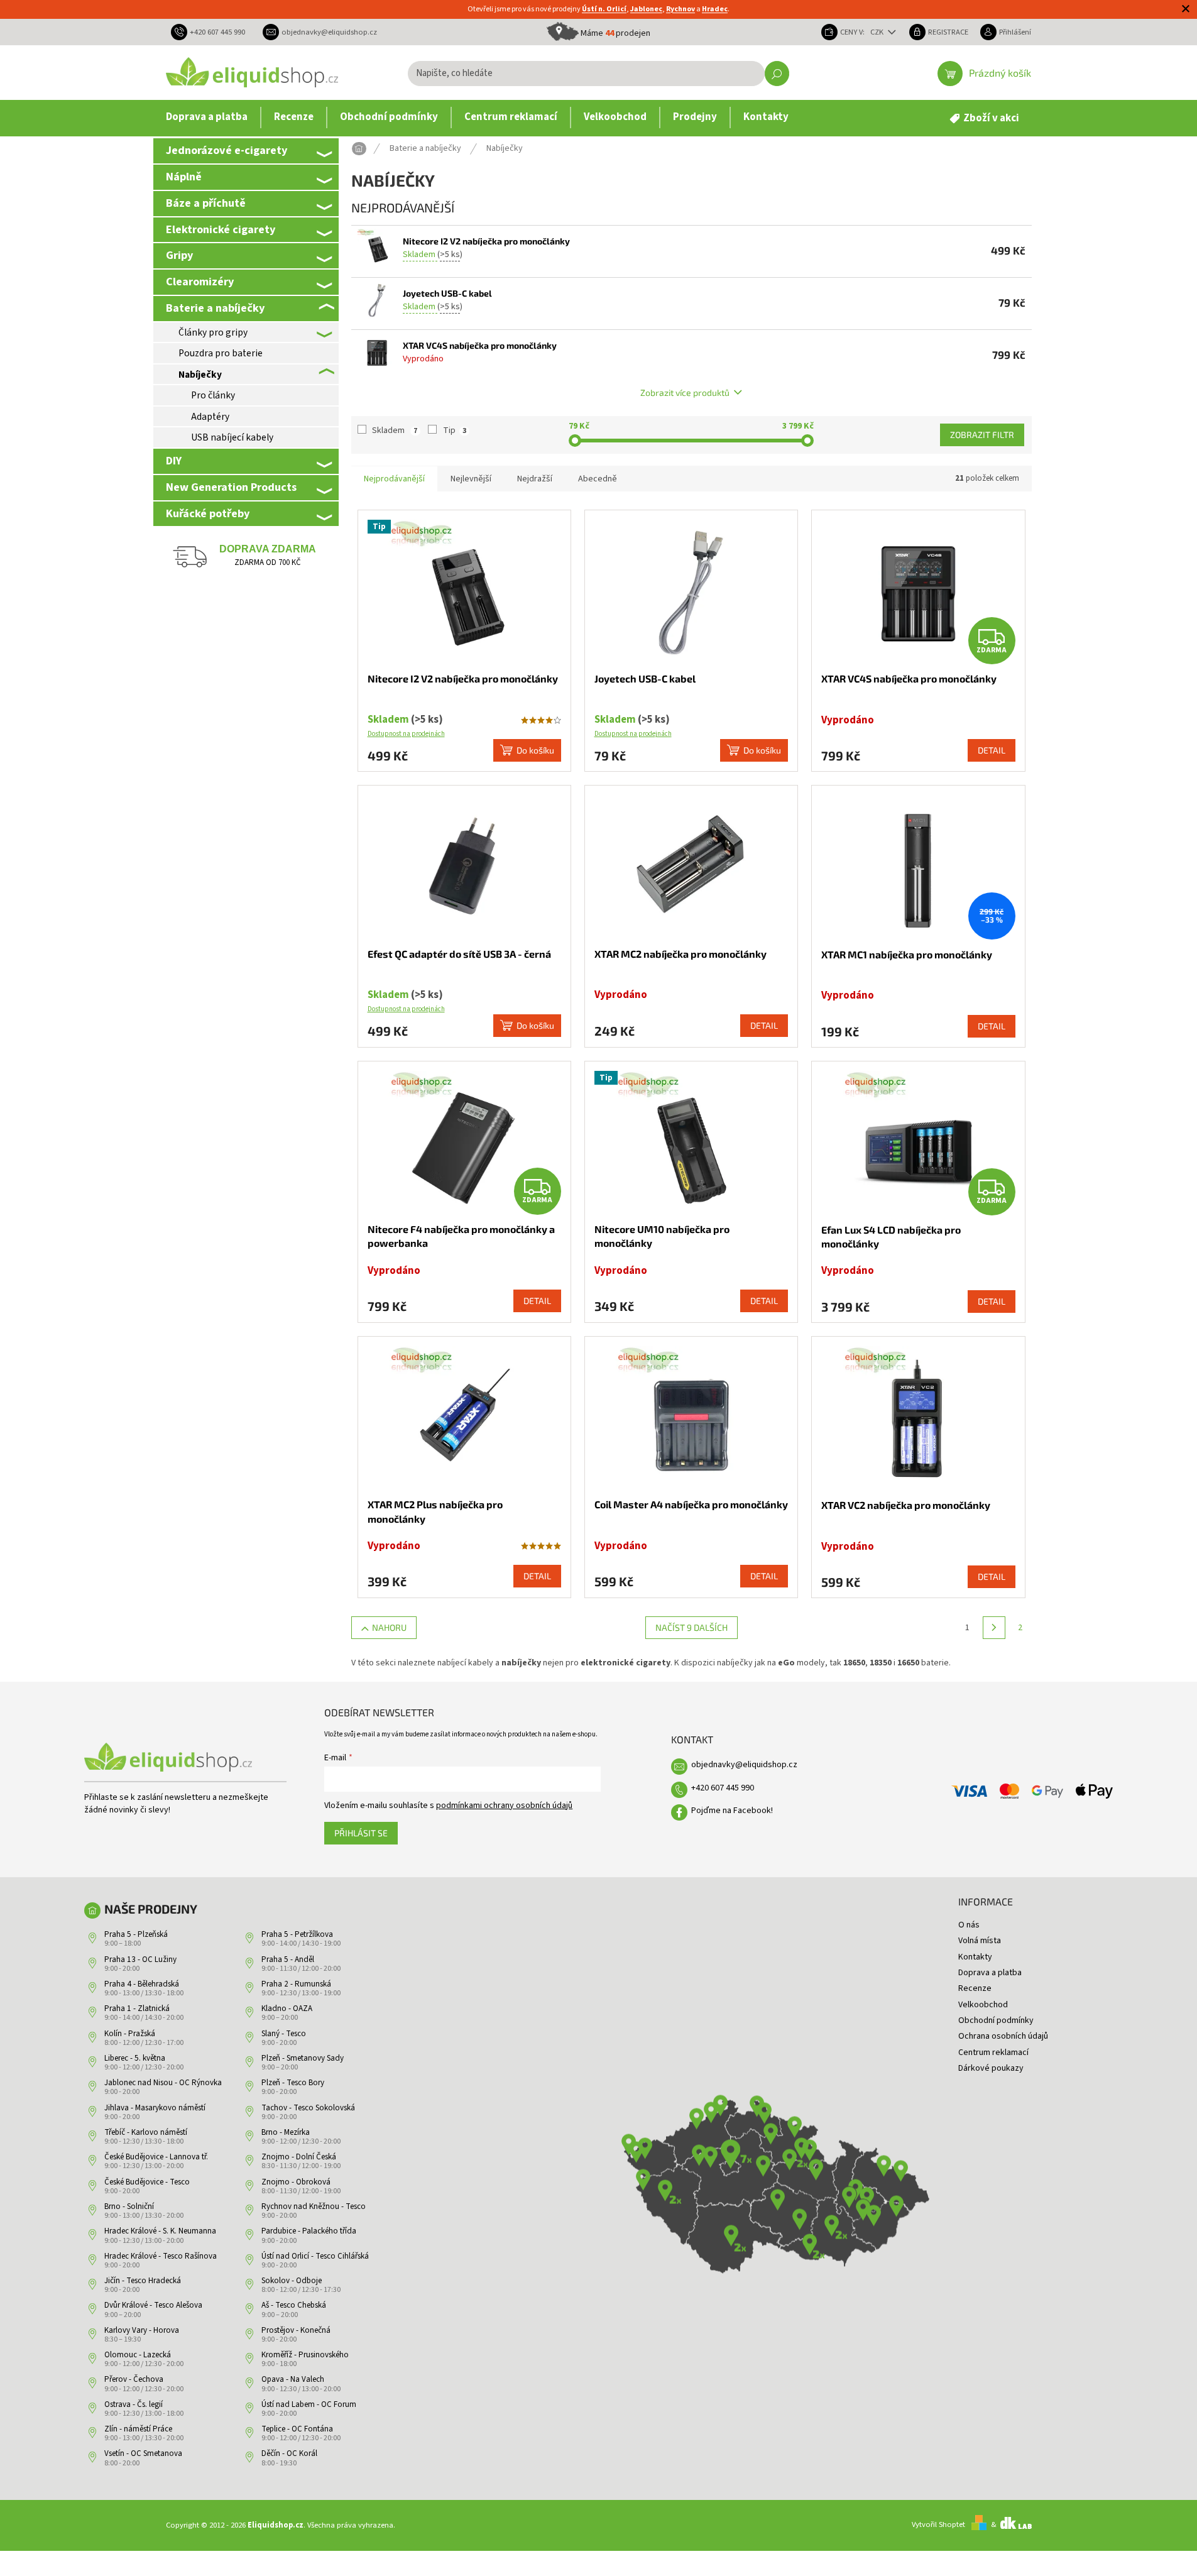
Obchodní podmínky (996, 2020)
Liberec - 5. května (135, 2058)
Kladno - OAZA (287, 2009)
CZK (878, 32)
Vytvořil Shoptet (938, 2524)
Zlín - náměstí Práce (138, 2429)
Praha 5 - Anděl (288, 1959)
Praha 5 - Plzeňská (136, 1934)
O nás (969, 1925)
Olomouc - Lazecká (138, 2355)
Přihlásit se (361, 1833)
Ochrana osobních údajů (1003, 2036)
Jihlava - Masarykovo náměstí (155, 2108)
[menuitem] (207, 118)
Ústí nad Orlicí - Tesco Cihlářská (315, 2256)
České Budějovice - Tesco (147, 2182)
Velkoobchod (983, 2005)
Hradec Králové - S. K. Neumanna (160, 2231)
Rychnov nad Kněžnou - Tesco (314, 2206)
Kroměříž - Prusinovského (305, 2355)
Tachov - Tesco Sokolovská (308, 2108)
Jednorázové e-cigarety (227, 150)
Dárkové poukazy (991, 2068)
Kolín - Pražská (130, 2034)
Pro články (213, 395)
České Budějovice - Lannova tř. (156, 2157)
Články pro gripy (213, 332)
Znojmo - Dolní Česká (299, 2157)
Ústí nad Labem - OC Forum (309, 2404)
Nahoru (389, 1627)
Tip (455, 430)
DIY (174, 461)
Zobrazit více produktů (685, 392)
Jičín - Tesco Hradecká (143, 2281)
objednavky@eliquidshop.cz (744, 1765)
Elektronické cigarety (221, 229)
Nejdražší (535, 479)
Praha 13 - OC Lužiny (140, 1959)
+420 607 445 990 (723, 1788)
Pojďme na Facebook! (732, 1811)
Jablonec (646, 9)
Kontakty (975, 1957)
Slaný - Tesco (284, 2034)
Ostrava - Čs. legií (134, 2404)
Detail (992, 750)
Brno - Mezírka (286, 2132)
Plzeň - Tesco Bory (293, 2083)
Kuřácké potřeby (208, 513)
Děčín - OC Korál (289, 2453)
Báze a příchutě (206, 203)
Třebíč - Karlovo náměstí (146, 2132)
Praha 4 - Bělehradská (142, 1984)
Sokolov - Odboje (292, 2281)
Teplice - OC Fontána (297, 2429)
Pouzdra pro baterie (221, 353)
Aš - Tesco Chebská (294, 2305)
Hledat (777, 74)
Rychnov (680, 9)
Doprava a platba (990, 1973)
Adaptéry (210, 417)
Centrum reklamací (993, 2053)
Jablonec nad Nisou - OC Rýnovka (163, 2083)
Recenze (975, 1988)
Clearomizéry (200, 282)
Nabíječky (200, 375)
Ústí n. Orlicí (604, 9)
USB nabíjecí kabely (232, 437)
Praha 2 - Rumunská (296, 1984)
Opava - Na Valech (293, 2379)
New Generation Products (231, 487)
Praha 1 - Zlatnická (137, 2009)
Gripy (179, 255)
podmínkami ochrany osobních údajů (504, 1806)
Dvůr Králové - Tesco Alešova (153, 2305)
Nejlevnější (471, 479)
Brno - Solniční (129, 2206)
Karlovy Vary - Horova (142, 2330)
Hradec (715, 9)
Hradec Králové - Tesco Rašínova (161, 2256)
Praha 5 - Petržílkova (297, 1934)
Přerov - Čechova (134, 2379)
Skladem (395, 430)
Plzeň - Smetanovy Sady (303, 2058)
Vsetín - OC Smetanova (143, 2453)
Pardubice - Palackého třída (309, 2231)
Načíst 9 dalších (691, 1627)
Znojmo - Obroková (296, 2182)
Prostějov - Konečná (296, 2330)
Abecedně (598, 479)
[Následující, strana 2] (994, 1628)
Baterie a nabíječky (215, 308)
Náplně (184, 177)
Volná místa (980, 1941)
